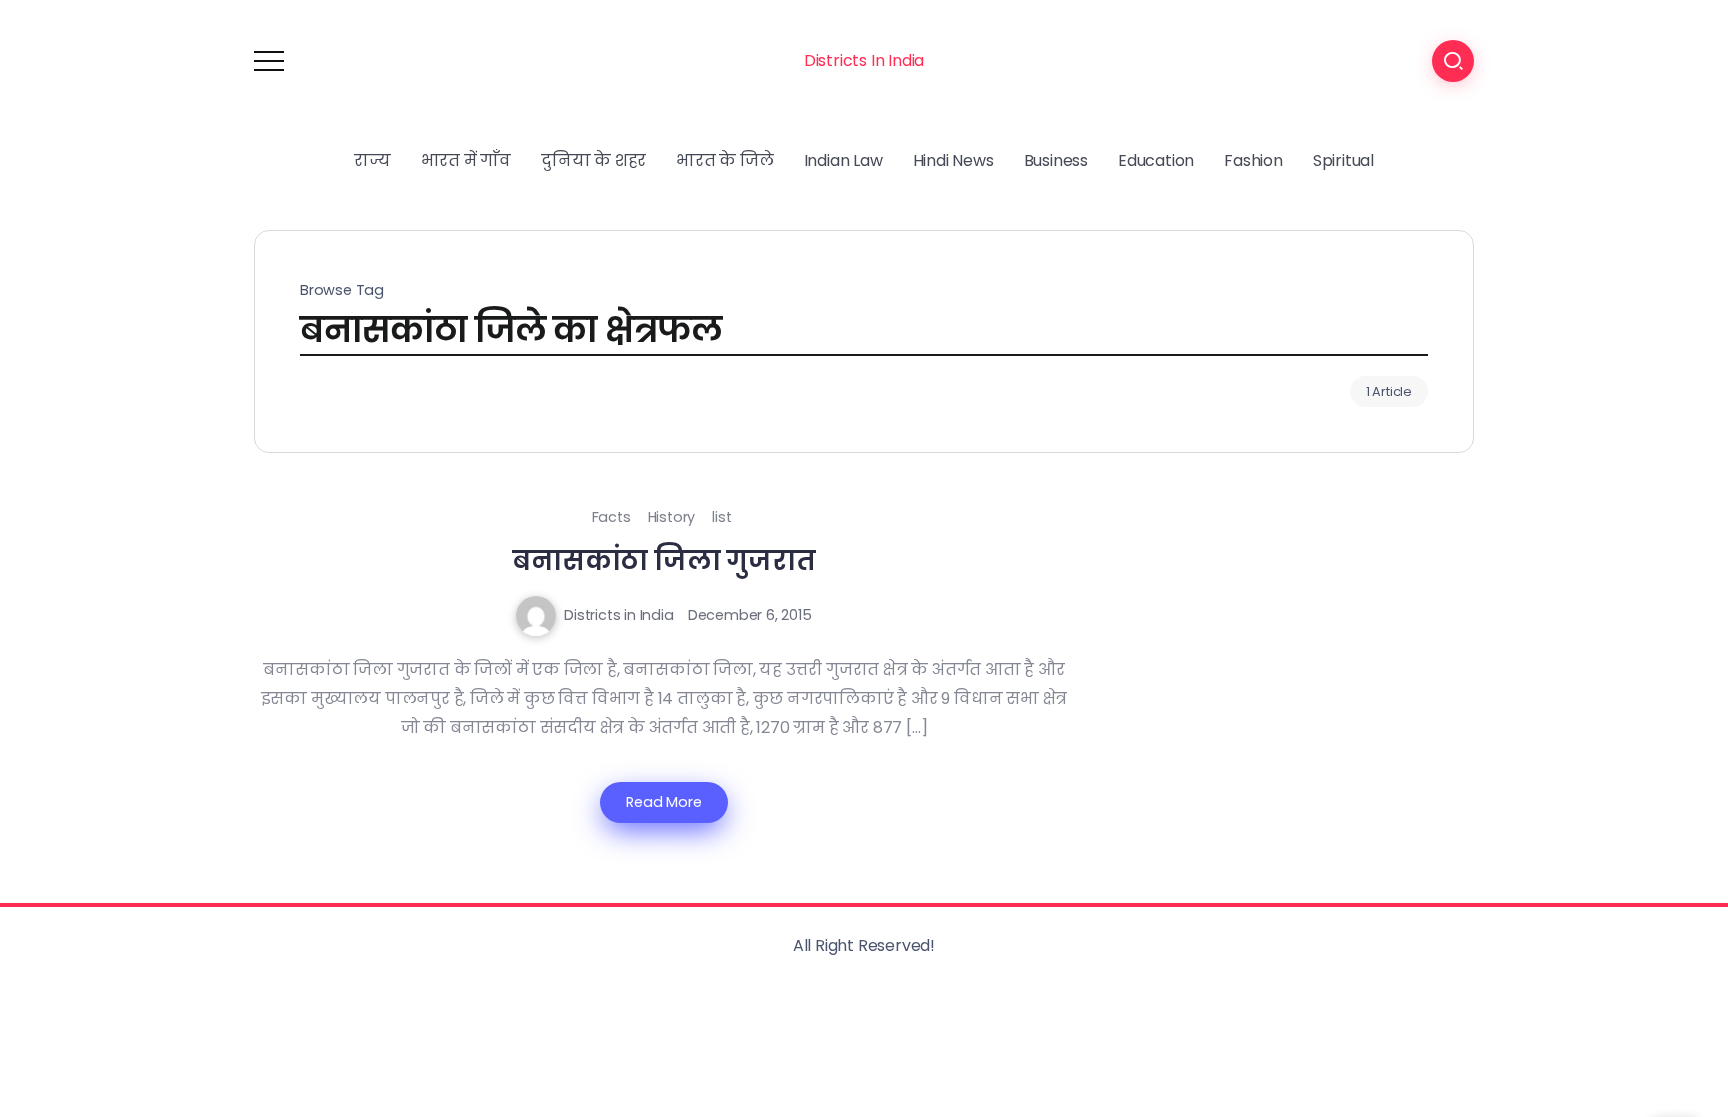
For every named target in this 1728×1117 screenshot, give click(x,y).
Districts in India (618, 615)
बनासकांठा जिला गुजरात (663, 560)
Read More (663, 802)
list (721, 517)
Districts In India (864, 60)
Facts (611, 517)
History (672, 517)
